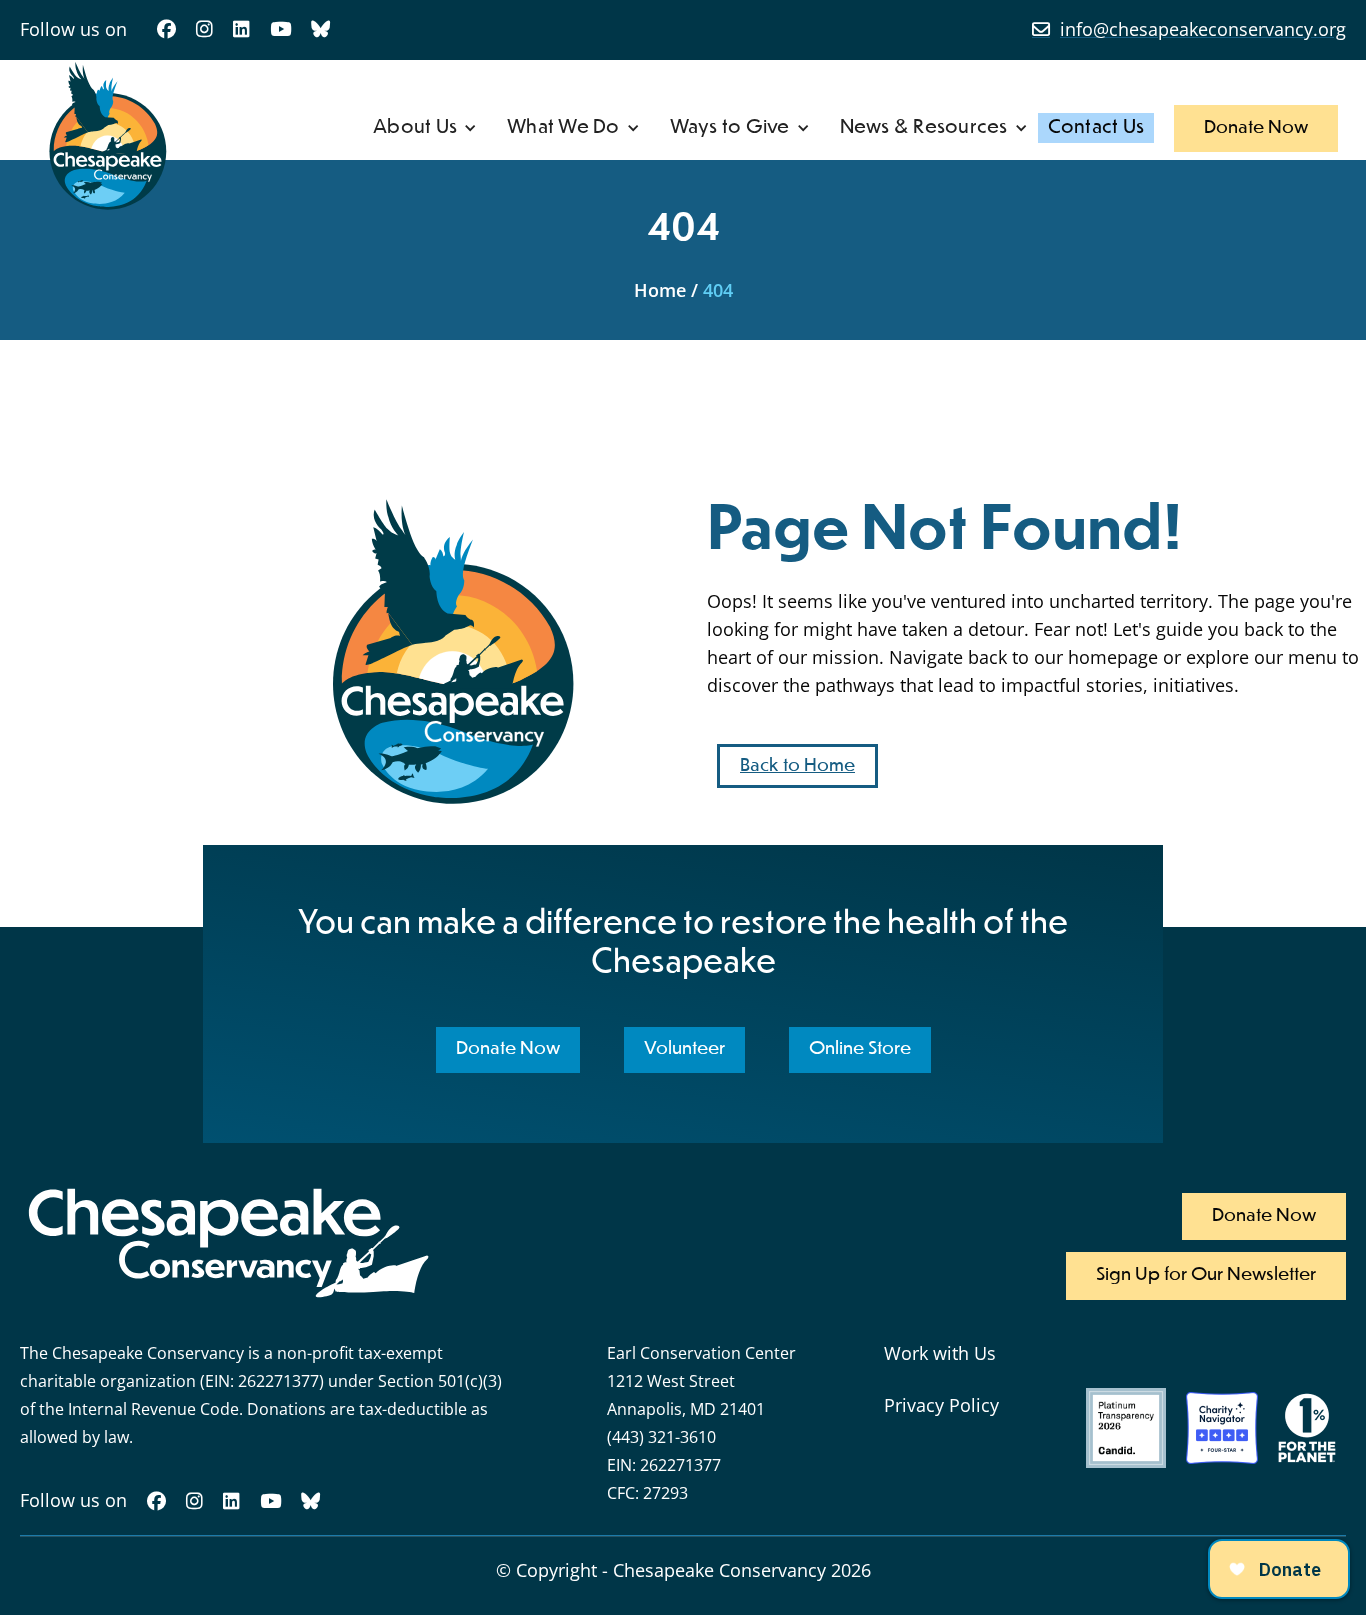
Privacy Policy (941, 1405)
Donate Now (1256, 128)
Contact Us (1096, 127)
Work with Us (940, 1353)
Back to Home (797, 766)
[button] (425, 128)
